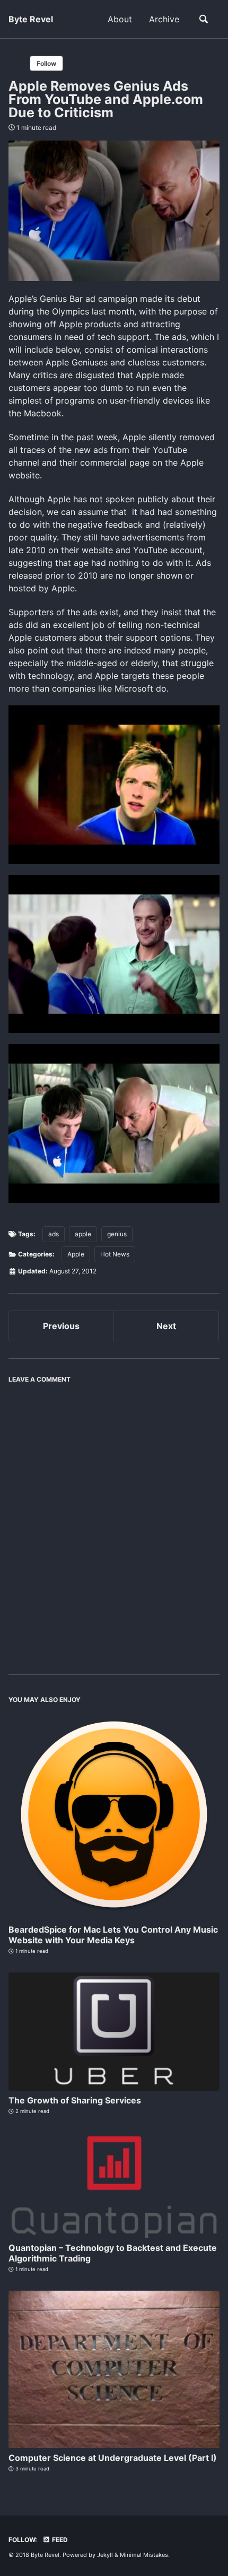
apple (83, 1234)
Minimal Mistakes (144, 2555)
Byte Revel (31, 19)
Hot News (115, 1254)
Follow (46, 63)
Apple (76, 1254)
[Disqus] (114, 1522)
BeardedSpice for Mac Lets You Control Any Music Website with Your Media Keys (113, 1935)
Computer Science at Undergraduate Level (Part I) (113, 2458)
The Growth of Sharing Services (75, 2100)
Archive (164, 19)
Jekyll (105, 2555)
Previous (61, 1326)
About (120, 19)
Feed (59, 2540)
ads (54, 1234)
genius (117, 1234)
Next (166, 1326)
